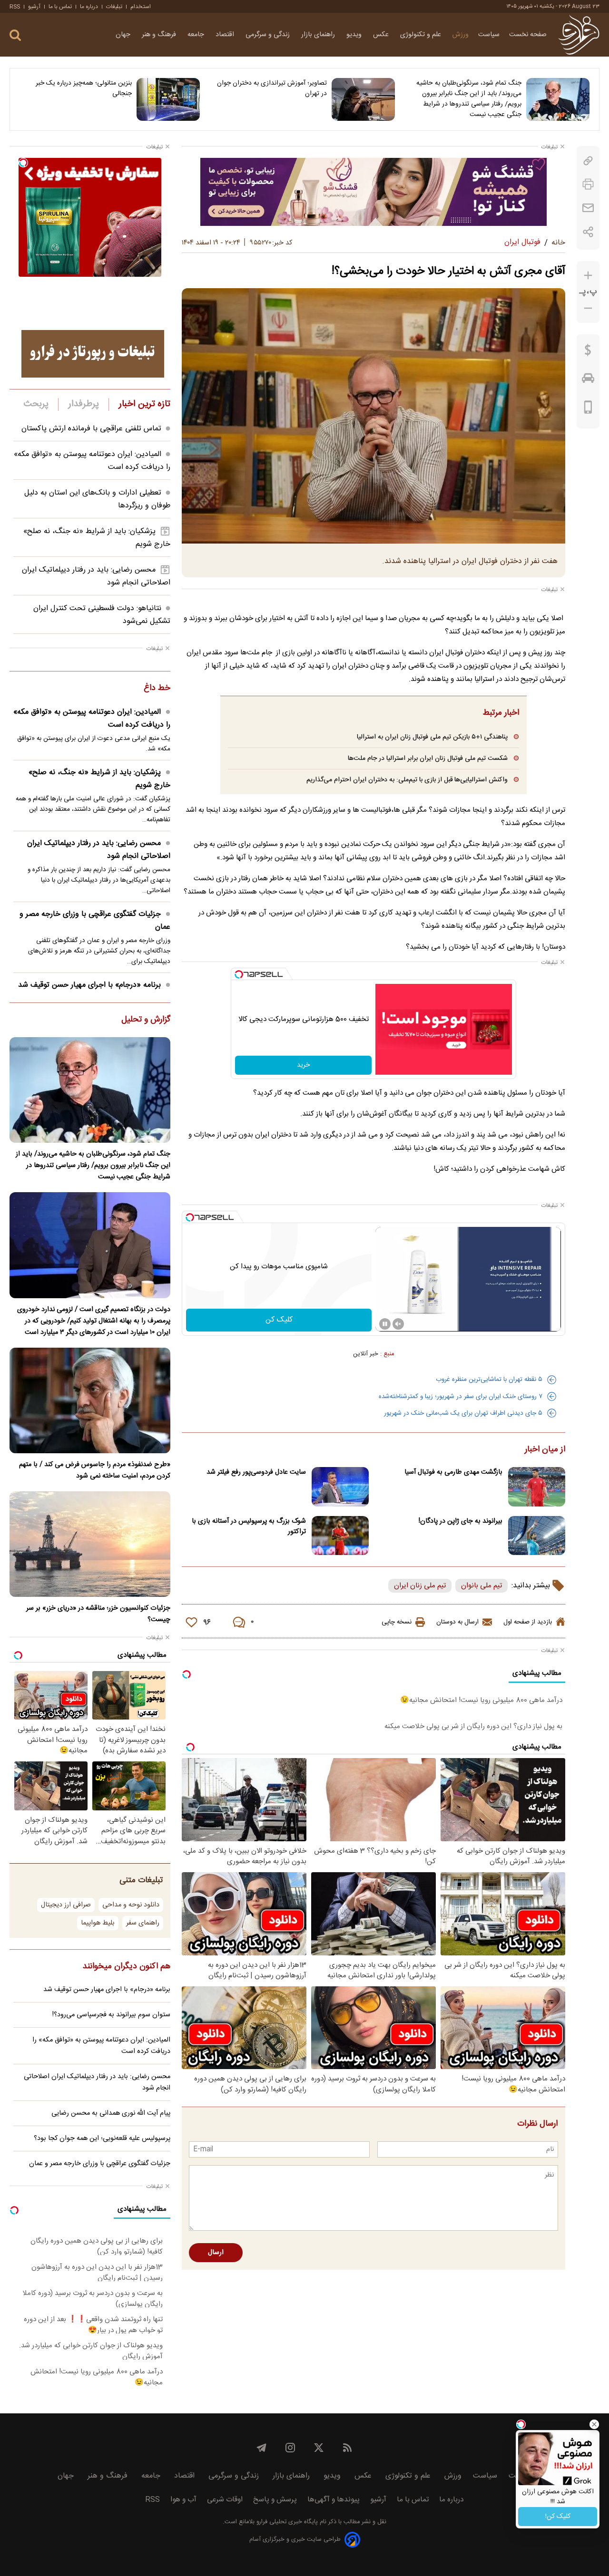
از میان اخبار (545, 1450)
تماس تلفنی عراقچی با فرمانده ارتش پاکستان (91, 429)
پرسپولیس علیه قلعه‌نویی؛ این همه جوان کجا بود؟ (102, 2139)
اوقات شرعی (225, 2500)
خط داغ (157, 689)
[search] (15, 35)
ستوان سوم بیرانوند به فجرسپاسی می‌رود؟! (111, 2015)
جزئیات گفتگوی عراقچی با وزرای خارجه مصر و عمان (95, 921)
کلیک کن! (558, 2517)
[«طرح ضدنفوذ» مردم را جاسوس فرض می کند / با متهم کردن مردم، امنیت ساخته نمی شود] (90, 1400)
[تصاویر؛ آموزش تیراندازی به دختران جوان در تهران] (363, 99)
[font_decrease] (588, 308)
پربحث (36, 404)
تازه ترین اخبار (144, 404)
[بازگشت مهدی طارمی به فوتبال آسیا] (537, 1487)
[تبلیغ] (373, 192)
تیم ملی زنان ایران (420, 1586)
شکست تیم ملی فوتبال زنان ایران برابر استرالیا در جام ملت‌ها (428, 758)
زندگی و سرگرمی (269, 35)
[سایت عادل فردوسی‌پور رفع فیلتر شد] (340, 1487)
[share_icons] (588, 232)
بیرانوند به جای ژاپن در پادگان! (461, 1521)
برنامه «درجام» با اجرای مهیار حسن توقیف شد (89, 985)
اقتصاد (226, 35)
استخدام (141, 7)
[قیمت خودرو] (588, 380)
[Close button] (594, 2424)
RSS (15, 7)
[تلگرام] (262, 2448)
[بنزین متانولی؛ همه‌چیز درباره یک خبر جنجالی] (168, 99)
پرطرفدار (83, 404)
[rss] (347, 2448)
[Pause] (385, 1324)
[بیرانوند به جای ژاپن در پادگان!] (537, 1536)
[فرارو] (579, 35)
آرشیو (34, 7)
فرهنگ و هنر (160, 35)
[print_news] (588, 184)
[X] (319, 2448)
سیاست (489, 35)
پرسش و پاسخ (275, 2500)
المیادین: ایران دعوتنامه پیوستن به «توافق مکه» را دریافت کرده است (92, 719)
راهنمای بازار (319, 35)
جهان (124, 35)
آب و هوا (183, 2500)
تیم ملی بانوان (481, 1586)
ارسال (216, 2253)
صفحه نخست (528, 35)
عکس (382, 35)
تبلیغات (114, 7)
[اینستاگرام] (290, 2448)
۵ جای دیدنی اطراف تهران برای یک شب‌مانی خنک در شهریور (463, 1413)
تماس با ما (60, 7)
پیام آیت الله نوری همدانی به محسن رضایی (111, 2113)
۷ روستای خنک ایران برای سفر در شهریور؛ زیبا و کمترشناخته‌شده (461, 1397)
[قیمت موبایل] (588, 409)
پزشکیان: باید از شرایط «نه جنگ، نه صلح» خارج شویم (99, 779)
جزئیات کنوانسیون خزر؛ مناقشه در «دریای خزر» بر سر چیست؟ (98, 1614)
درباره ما (89, 7)
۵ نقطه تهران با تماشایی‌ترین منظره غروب (489, 1380)
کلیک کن (279, 1320)
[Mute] (398, 1324)
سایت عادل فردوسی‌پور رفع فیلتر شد (256, 1472)
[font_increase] (588, 276)
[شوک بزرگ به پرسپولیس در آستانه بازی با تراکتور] (340, 1536)
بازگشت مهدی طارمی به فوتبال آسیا (453, 1472)
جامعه (197, 35)
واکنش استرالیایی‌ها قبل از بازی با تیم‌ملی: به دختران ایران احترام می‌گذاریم (407, 780)
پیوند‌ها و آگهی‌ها (334, 2500)
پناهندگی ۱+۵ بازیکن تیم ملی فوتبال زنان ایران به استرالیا (432, 737)
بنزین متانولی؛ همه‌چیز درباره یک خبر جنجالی (84, 88)
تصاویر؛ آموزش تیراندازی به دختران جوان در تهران (272, 88)
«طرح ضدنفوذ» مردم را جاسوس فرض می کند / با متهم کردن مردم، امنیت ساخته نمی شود (95, 1470)
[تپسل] (239, 974)
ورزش (461, 35)
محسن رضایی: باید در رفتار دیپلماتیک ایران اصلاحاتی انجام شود (99, 850)
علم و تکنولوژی (422, 35)
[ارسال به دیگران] (588, 208)
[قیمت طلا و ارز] (588, 352)
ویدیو (355, 35)
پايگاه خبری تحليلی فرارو (286, 2522)
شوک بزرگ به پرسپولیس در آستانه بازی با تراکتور (249, 1526)
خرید (303, 1065)
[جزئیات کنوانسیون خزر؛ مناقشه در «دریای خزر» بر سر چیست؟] (90, 1544)
